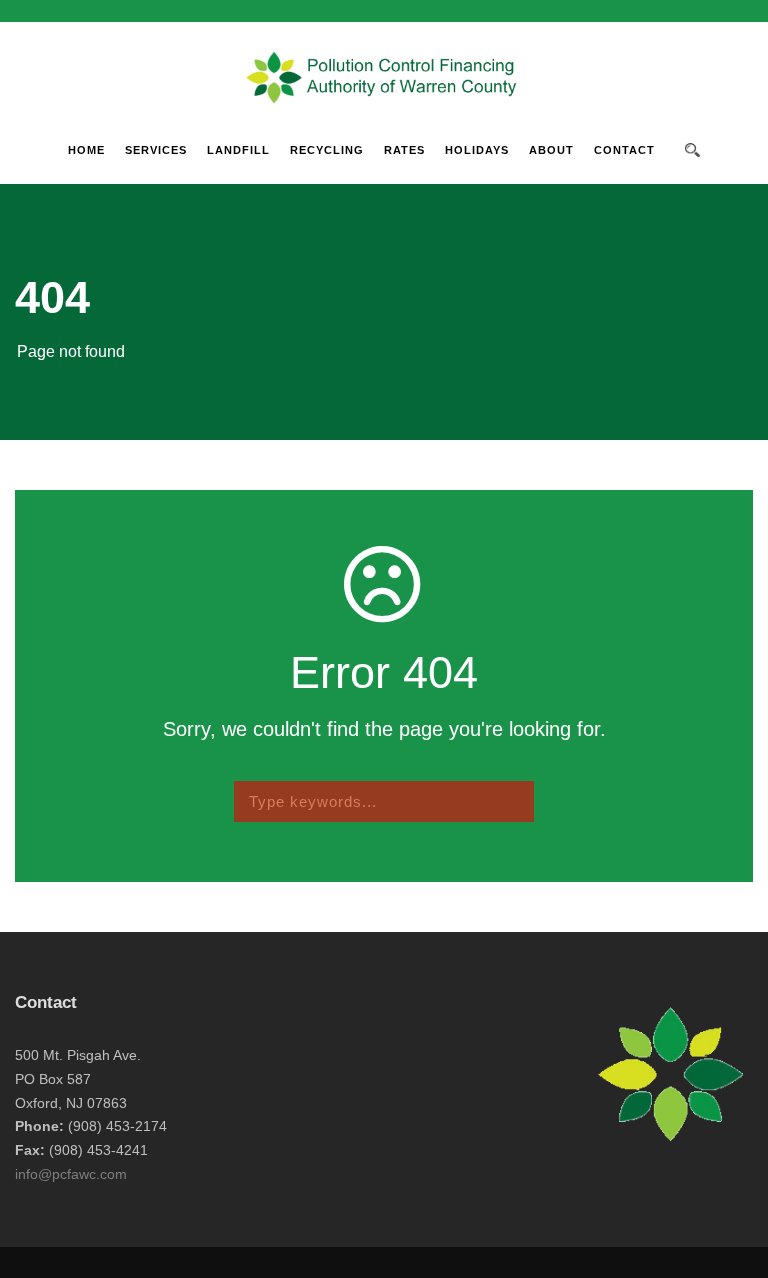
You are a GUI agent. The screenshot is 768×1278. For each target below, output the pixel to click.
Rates (404, 150)
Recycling (327, 150)
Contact (624, 150)
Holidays (477, 150)
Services (156, 150)
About (551, 150)
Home (86, 150)
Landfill (238, 150)
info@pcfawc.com (71, 1174)
